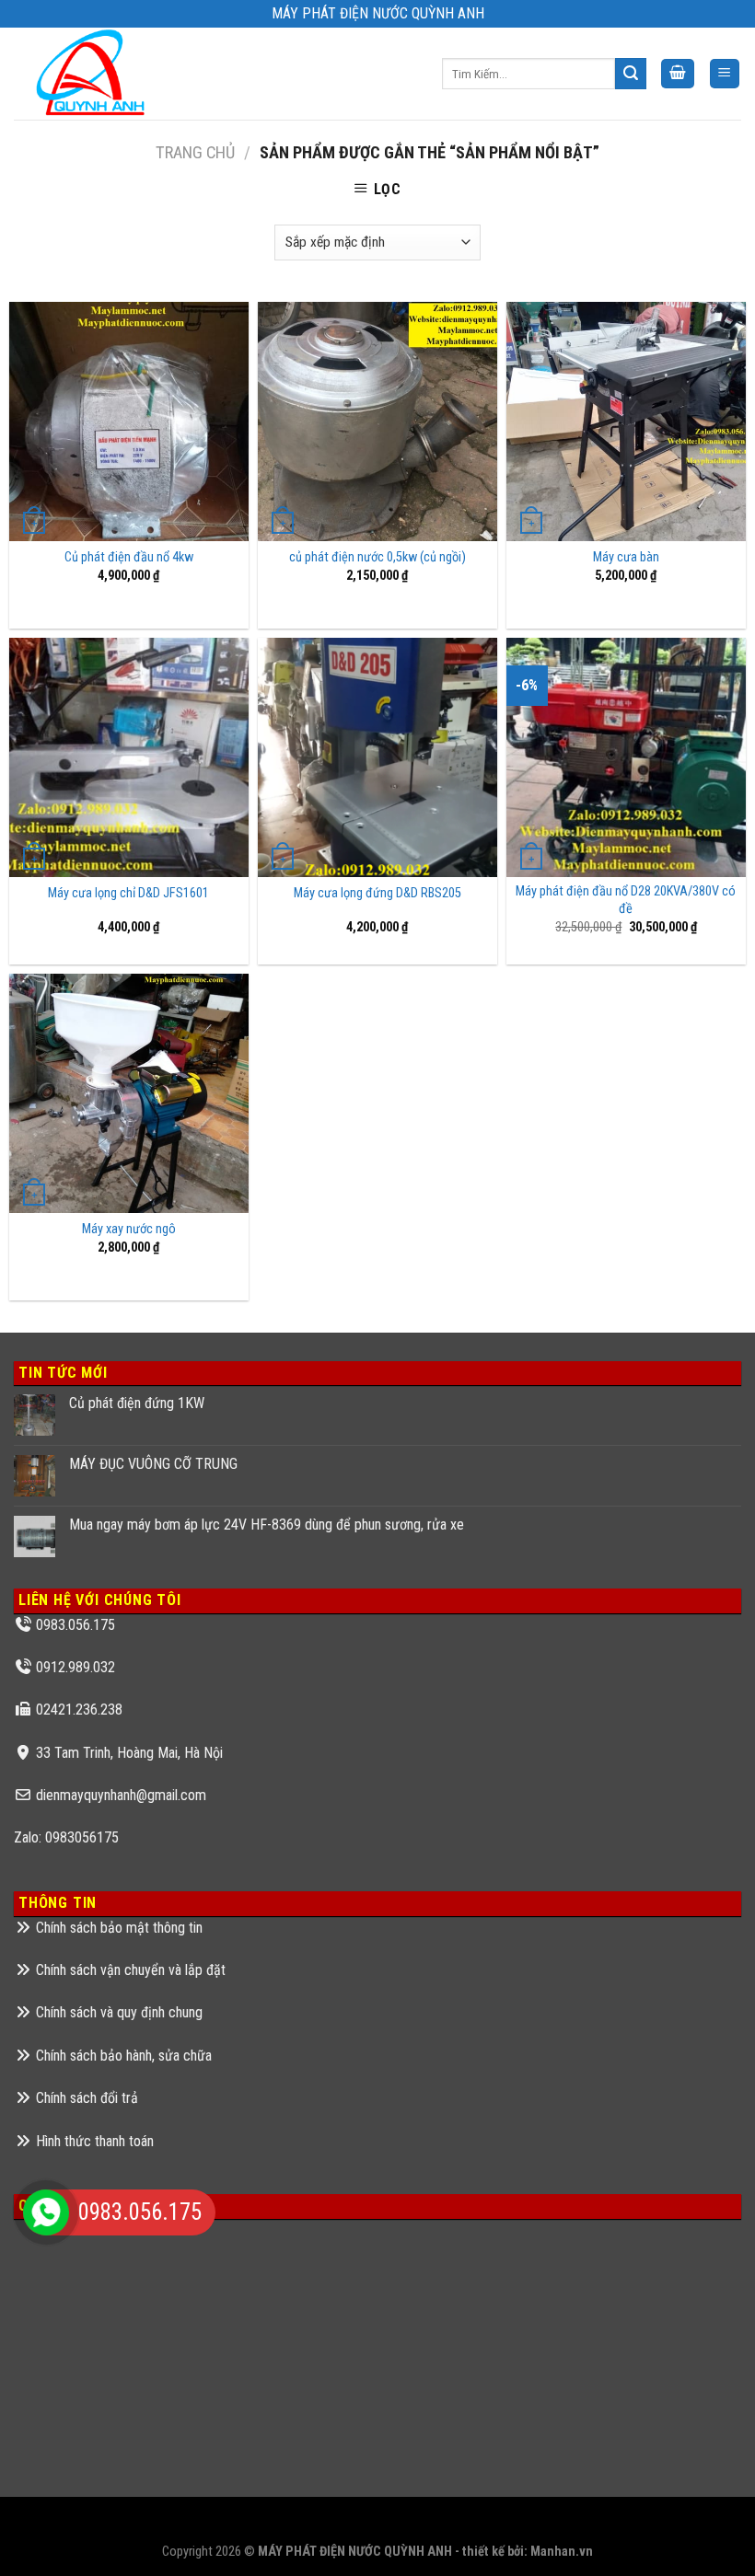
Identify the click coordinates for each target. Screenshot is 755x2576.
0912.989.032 (75, 1667)
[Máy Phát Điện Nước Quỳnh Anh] (93, 74)
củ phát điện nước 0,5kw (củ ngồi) (377, 557)
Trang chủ (195, 152)
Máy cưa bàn (626, 557)
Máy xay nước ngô (129, 1229)
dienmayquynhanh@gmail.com (121, 1795)
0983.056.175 (75, 1625)
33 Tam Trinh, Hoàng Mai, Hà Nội (129, 1753)
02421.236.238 (79, 1710)
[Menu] (725, 74)
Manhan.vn (562, 2552)
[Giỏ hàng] (678, 74)
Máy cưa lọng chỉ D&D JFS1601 (128, 893)
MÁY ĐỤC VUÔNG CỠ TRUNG (153, 1464)
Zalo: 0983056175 (66, 1837)
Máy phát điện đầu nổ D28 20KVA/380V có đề (626, 900)
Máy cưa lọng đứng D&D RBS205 (377, 893)
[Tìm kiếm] (631, 74)
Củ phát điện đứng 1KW (137, 1403)
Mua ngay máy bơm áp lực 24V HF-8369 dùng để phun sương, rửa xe (267, 1525)
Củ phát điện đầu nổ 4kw (129, 557)
